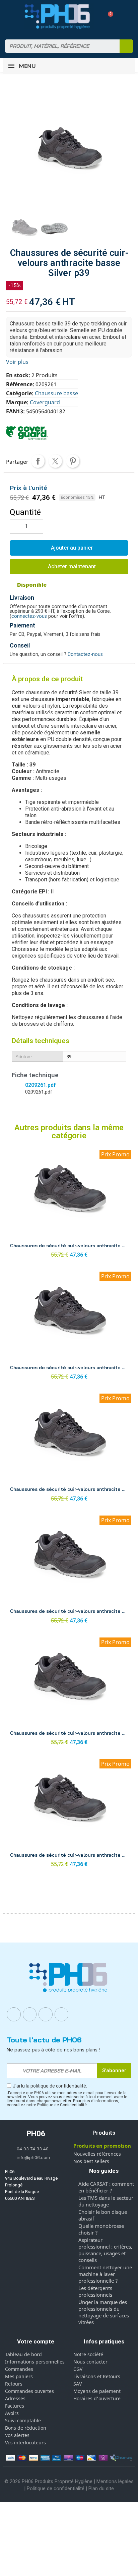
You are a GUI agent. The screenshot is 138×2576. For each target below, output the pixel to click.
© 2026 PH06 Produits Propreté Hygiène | (50, 2481)
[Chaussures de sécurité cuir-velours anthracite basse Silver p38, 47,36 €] (69, 1450)
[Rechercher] (126, 46)
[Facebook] (14, 2014)
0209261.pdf (40, 1085)
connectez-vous (29, 616)
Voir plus (17, 362)
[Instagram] (30, 2014)
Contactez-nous (85, 654)
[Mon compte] (96, 16)
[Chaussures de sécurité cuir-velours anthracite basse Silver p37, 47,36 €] (69, 1328)
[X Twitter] (62, 2014)
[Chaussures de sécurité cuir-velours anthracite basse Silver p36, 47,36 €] (69, 1206)
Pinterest (73, 461)
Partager (38, 461)
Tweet (55, 461)
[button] (108, 17)
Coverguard (45, 402)
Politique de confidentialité (56, 2488)
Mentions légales (115, 2481)
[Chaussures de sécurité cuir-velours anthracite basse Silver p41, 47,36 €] (69, 1693)
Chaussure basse (56, 393)
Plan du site (101, 2488)
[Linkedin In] (46, 2014)
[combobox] (58, 46)
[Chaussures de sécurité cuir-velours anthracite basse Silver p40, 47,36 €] (69, 1571)
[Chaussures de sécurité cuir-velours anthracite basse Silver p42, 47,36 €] (69, 1815)
